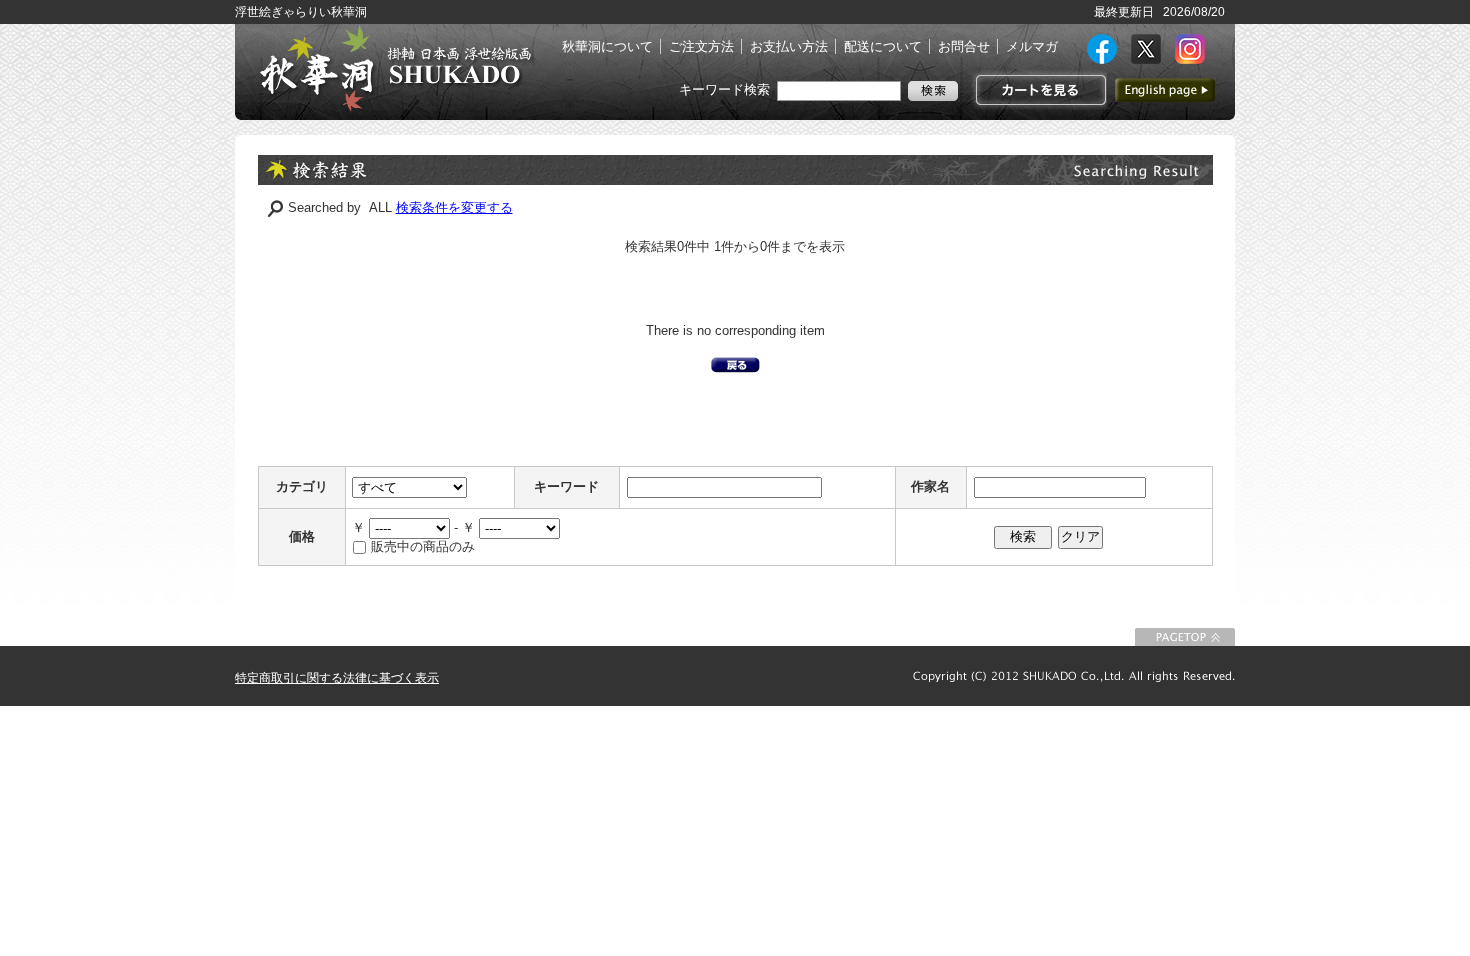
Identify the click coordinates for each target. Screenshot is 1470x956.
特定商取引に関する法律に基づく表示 (337, 678)
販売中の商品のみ (423, 546)
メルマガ (1032, 46)
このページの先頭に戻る (1185, 637)
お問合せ (964, 46)
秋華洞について (607, 46)
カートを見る (1038, 90)
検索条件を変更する (454, 207)
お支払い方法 (789, 46)
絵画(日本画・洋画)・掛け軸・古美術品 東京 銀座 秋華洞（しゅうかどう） (395, 68)
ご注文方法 (701, 46)
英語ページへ (1165, 90)
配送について (883, 46)
